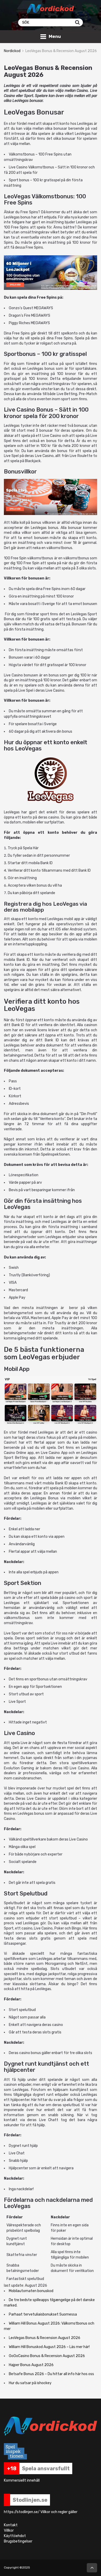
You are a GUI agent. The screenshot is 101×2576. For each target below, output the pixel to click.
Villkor (9, 2530)
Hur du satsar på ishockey (30, 2383)
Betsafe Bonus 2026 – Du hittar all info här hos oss (51, 2374)
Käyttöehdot (15, 2536)
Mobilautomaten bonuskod (31, 2291)
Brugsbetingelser (18, 2541)
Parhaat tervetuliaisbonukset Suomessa (43, 2314)
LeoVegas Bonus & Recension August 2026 (45, 2338)
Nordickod (12, 51)
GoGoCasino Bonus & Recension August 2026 (47, 2356)
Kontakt (11, 2525)
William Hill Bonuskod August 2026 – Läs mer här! (49, 2347)
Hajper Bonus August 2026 (31, 2365)
